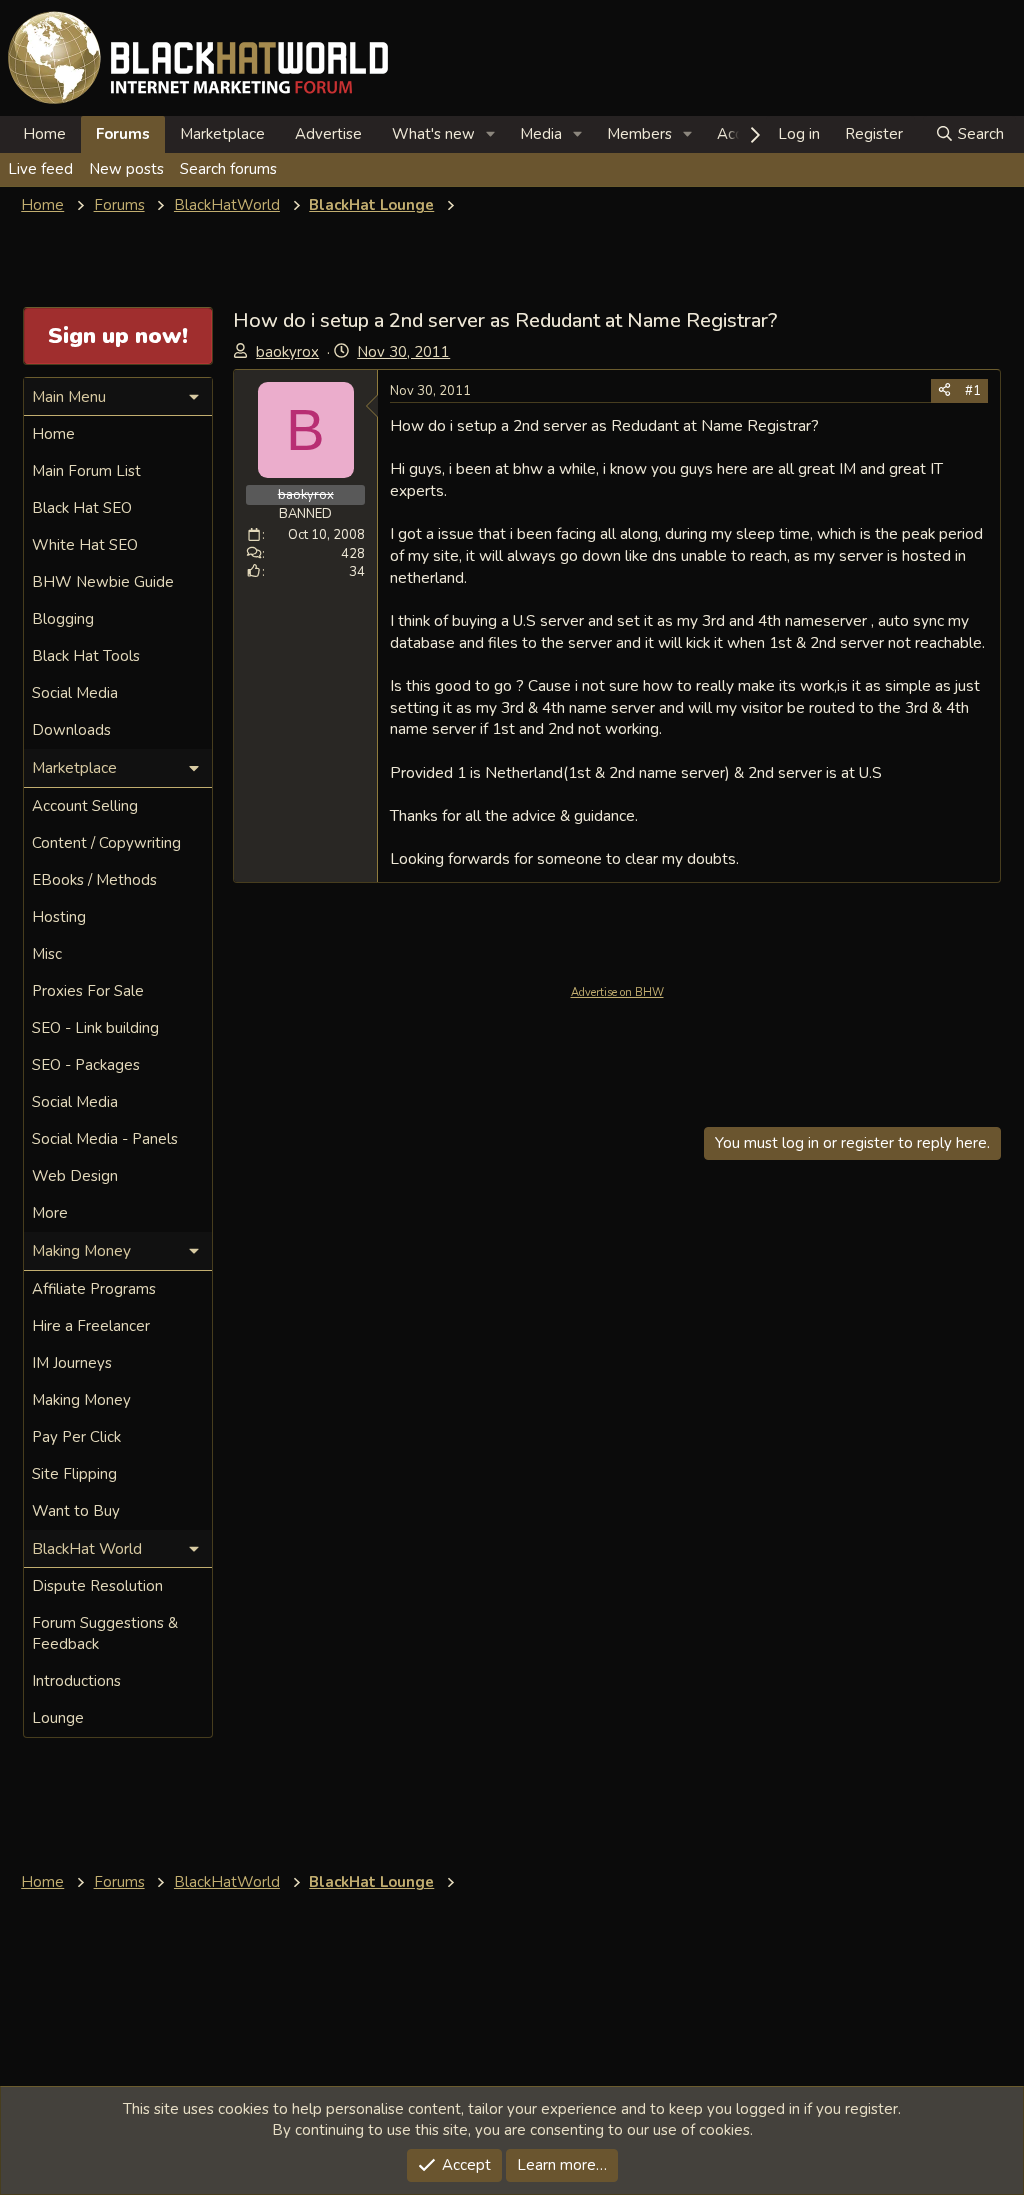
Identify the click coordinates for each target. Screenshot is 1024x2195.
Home (44, 134)
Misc (47, 954)
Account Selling (85, 806)
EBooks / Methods (94, 880)
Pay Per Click (76, 1437)
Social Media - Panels (105, 1139)
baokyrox (287, 352)
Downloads (71, 730)
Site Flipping (74, 1474)
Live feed (40, 169)
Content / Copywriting (106, 843)
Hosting (59, 917)
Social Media (75, 693)
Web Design (75, 1176)
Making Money (81, 1400)
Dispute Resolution (97, 1586)
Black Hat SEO (82, 508)
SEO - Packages (86, 1065)
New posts (126, 169)
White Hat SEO (85, 545)
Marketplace (222, 134)
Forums (123, 134)
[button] (491, 134)
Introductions (76, 1681)
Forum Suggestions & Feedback (105, 1633)
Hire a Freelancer (91, 1326)
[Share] (944, 391)
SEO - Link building (95, 1028)
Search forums (228, 169)
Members (639, 134)
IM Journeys (72, 1363)
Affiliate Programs (94, 1289)
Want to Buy (76, 1511)
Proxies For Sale (88, 991)
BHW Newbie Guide (103, 582)
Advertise (328, 134)
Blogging (63, 619)
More (50, 1213)
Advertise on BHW (617, 992)
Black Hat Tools (86, 656)
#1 (973, 391)
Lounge (58, 1718)
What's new (433, 134)
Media (541, 134)
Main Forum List (86, 471)
